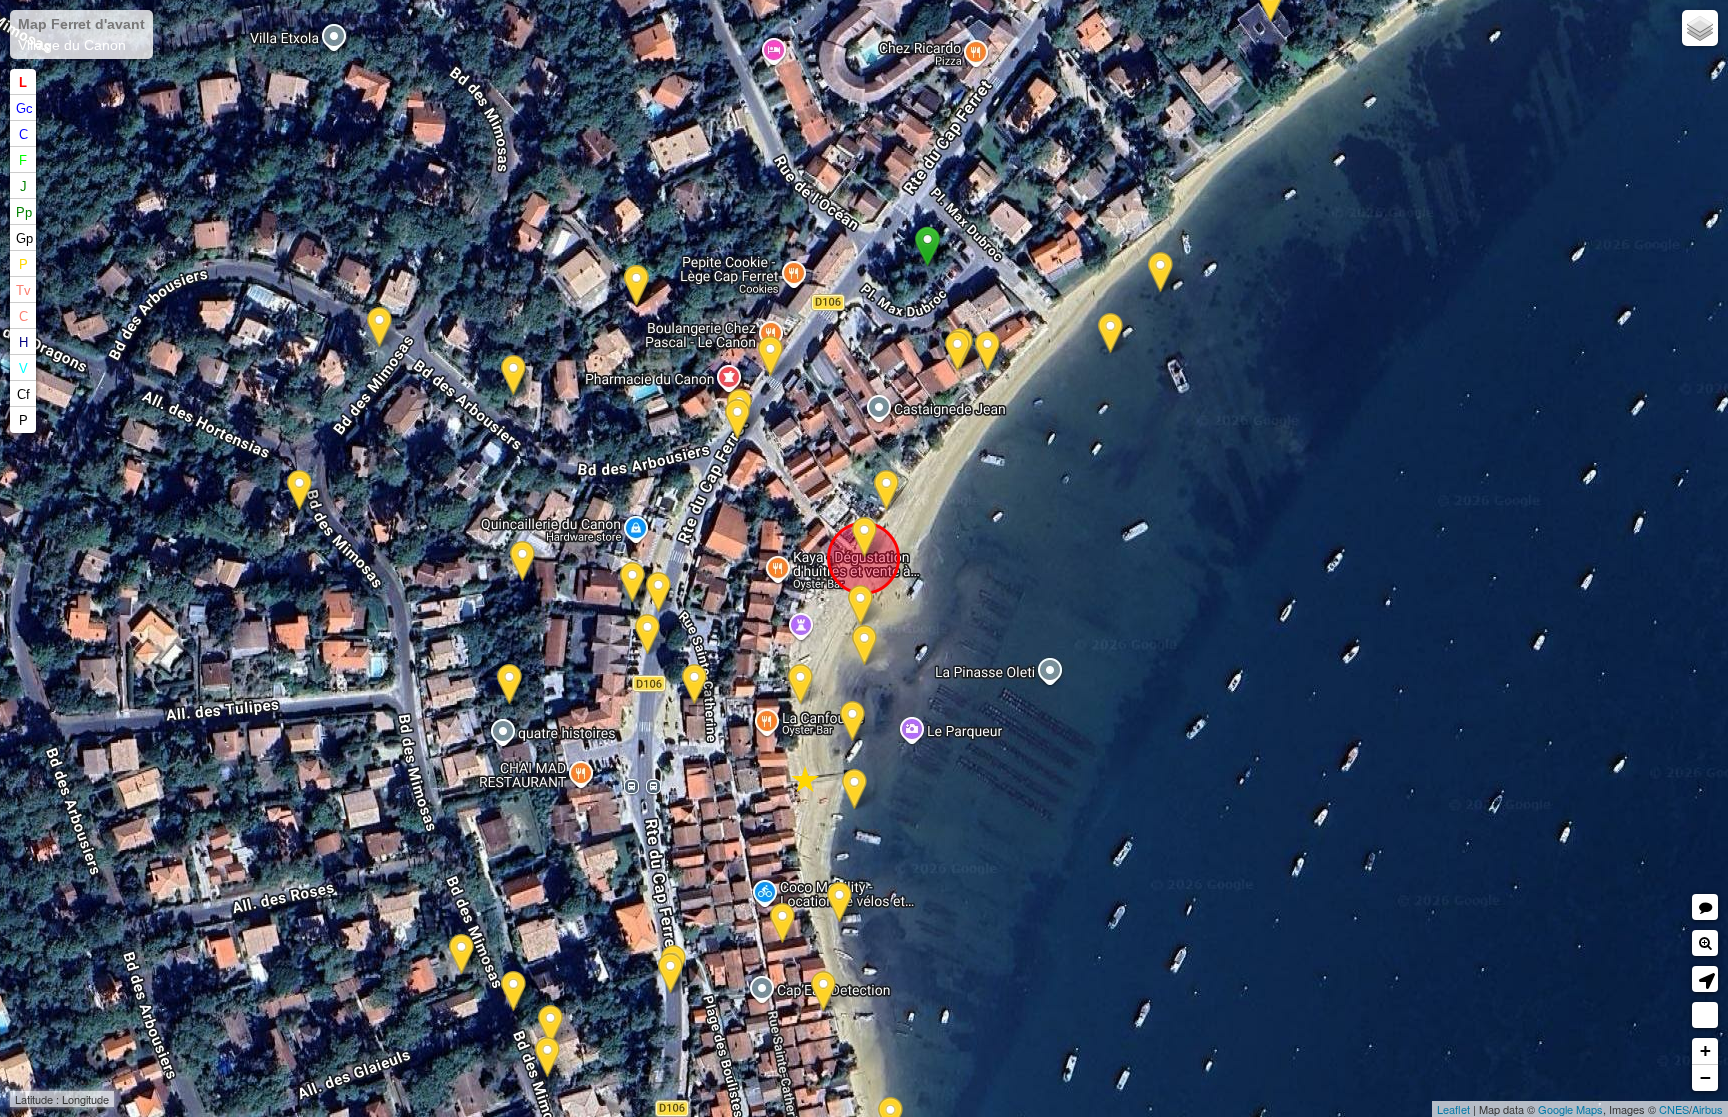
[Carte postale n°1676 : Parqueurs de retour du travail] (839, 902)
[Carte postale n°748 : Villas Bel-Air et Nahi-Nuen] (550, 1025)
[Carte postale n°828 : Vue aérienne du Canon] (509, 684)
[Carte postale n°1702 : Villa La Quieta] (513, 375)
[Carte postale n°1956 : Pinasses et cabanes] (852, 721)
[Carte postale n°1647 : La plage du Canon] (854, 789)
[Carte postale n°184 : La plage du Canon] (864, 645)
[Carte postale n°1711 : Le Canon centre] (647, 634)
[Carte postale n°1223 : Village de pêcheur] (823, 991)
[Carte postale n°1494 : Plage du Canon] (860, 605)
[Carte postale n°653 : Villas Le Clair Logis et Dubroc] (987, 351)
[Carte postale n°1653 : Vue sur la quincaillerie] (522, 561)
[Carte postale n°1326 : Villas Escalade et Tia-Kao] (299, 490)
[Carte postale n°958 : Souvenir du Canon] (864, 537)
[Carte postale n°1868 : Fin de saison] (737, 419)
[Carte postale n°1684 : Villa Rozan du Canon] (632, 582)
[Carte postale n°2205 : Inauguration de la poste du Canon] (694, 684)
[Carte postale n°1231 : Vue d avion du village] (1160, 272)
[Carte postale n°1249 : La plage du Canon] (886, 490)
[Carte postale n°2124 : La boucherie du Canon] (670, 973)
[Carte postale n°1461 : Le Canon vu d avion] (1110, 333)
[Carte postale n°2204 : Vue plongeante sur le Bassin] (513, 991)
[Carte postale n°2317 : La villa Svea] (636, 285)
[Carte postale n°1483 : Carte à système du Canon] (658, 592)
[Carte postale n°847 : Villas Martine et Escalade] (379, 327)
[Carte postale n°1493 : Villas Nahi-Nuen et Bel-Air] (461, 954)
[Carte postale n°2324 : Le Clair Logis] (957, 351)
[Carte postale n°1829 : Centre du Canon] (770, 356)
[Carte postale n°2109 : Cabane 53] (782, 923)
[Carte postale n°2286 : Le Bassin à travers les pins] (547, 1057)
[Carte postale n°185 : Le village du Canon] (800, 684)
